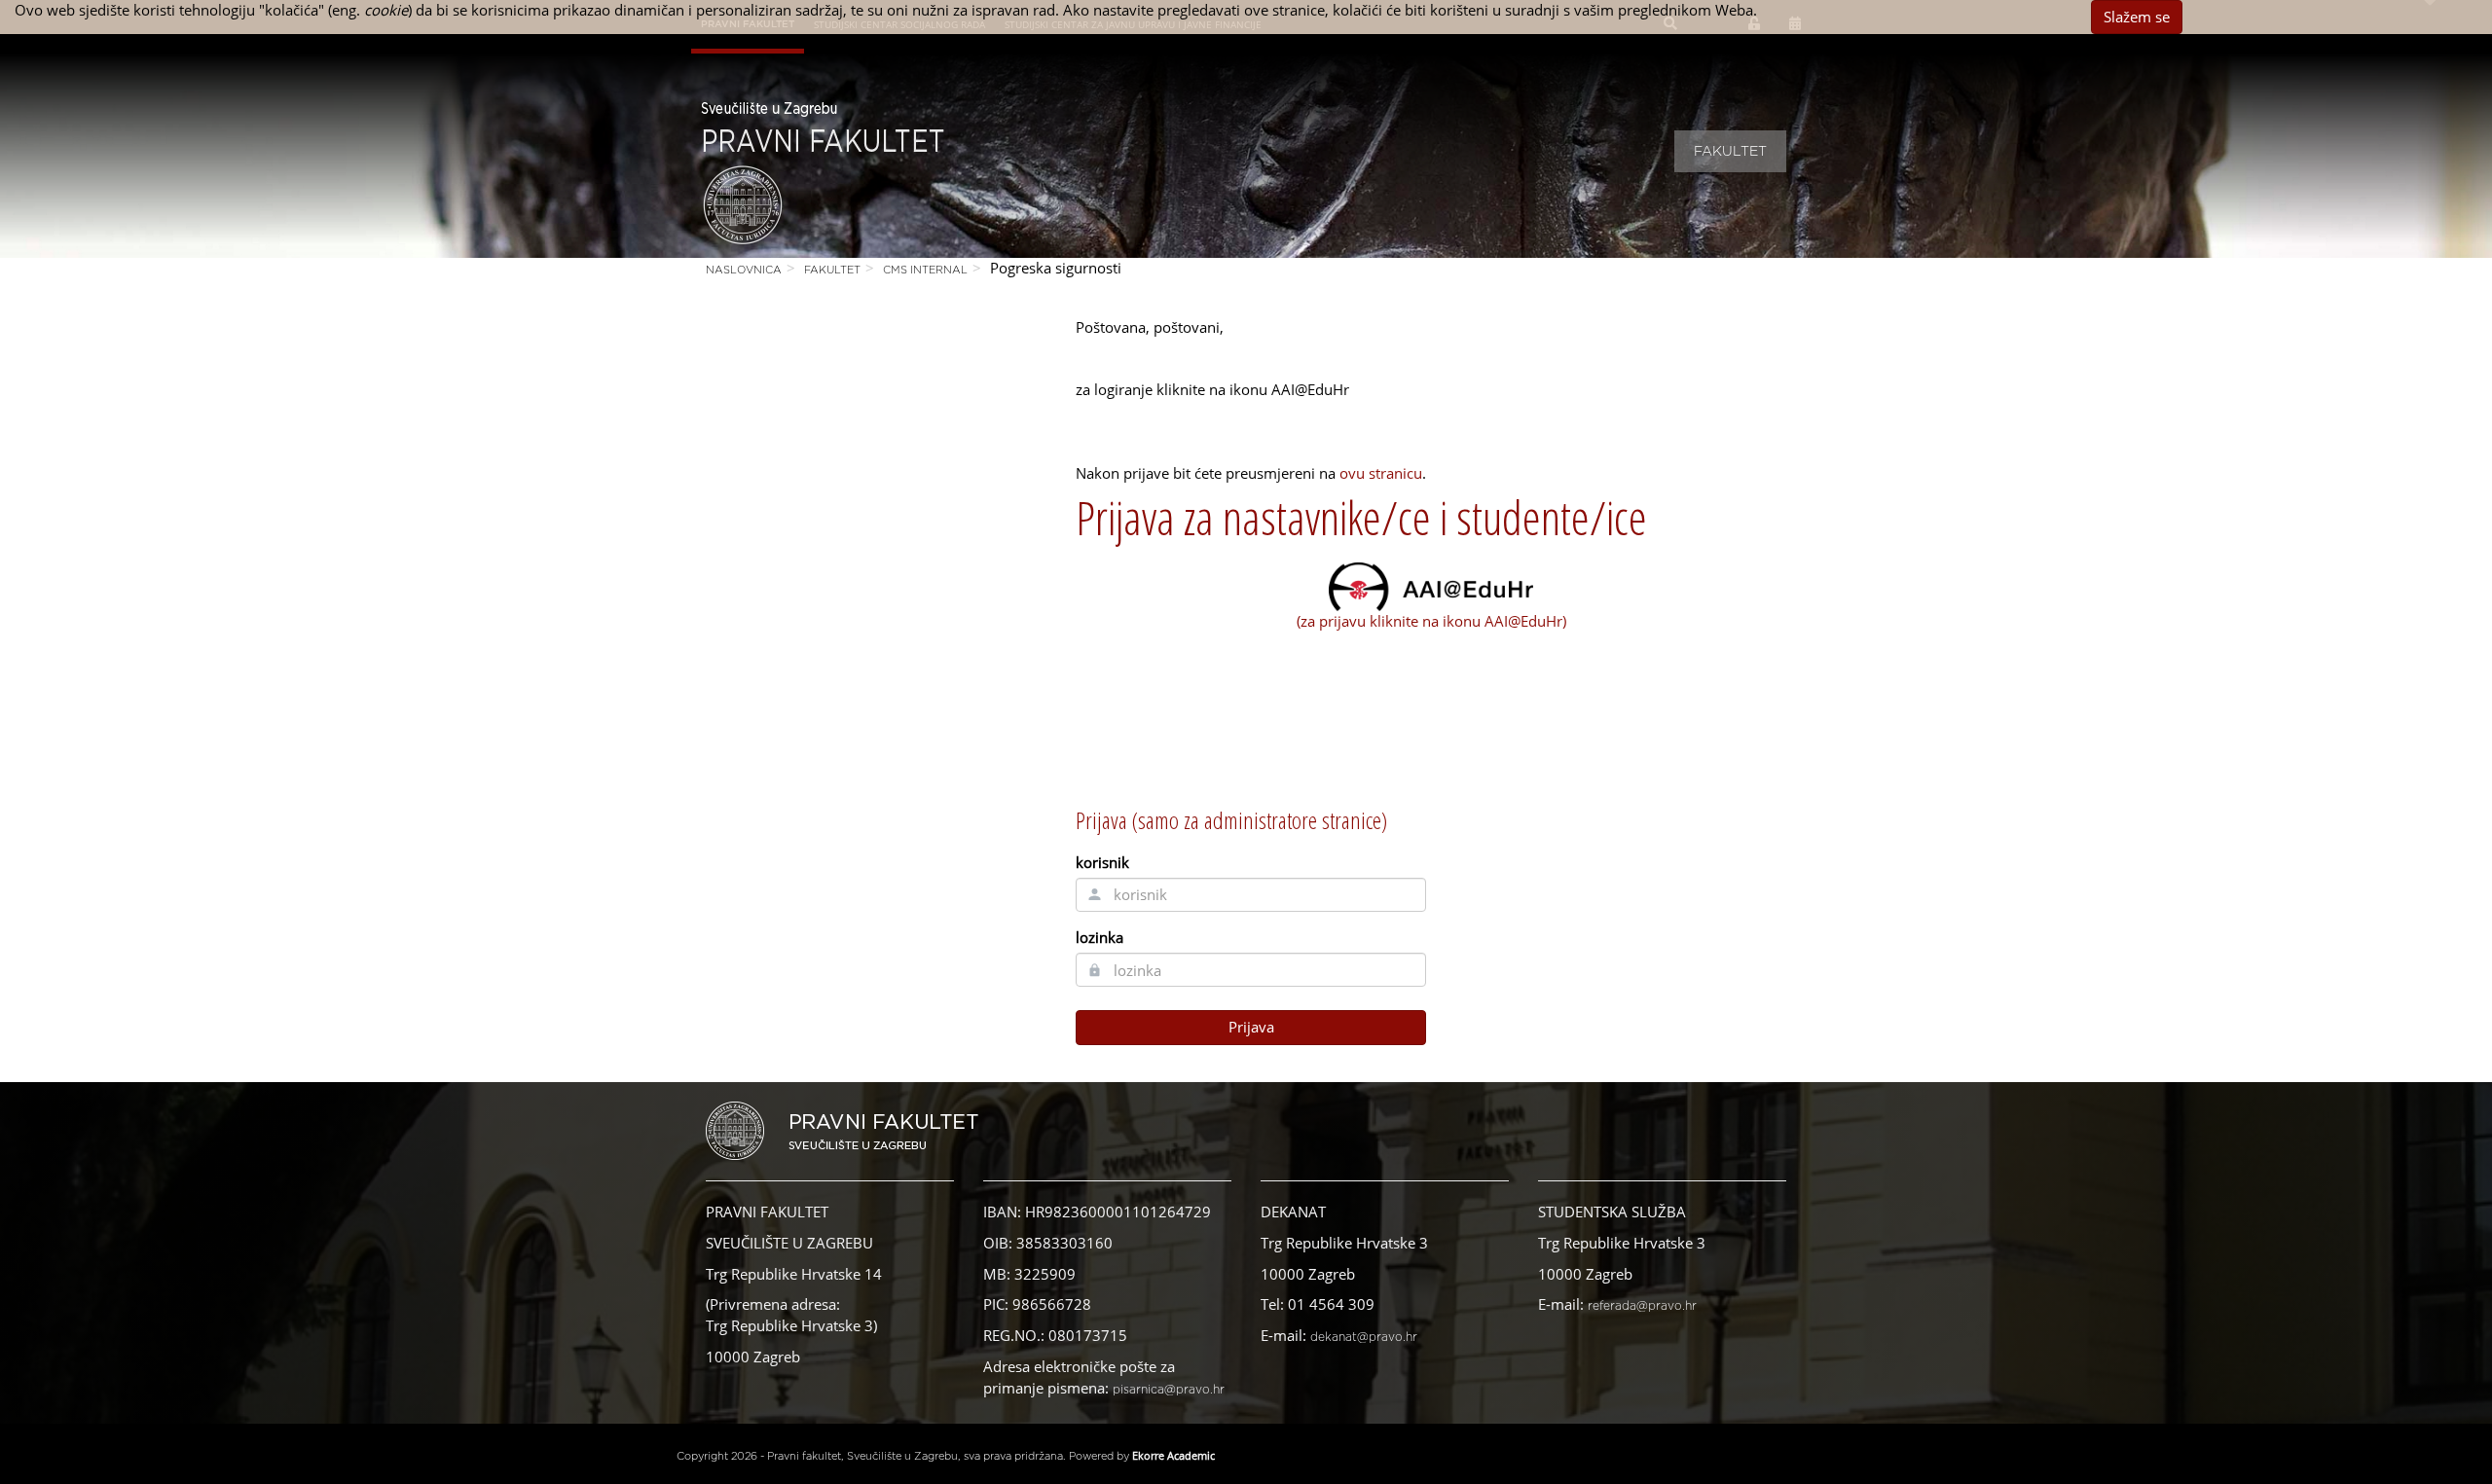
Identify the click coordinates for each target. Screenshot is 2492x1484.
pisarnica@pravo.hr (1169, 1390)
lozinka (1099, 937)
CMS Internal (925, 270)
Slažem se (2137, 17)
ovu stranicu (1381, 473)
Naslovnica (744, 270)
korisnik (1102, 862)
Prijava (1251, 1027)
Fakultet (1730, 152)
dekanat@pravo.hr (1364, 1337)
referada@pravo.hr (1642, 1306)
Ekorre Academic (1173, 1455)
